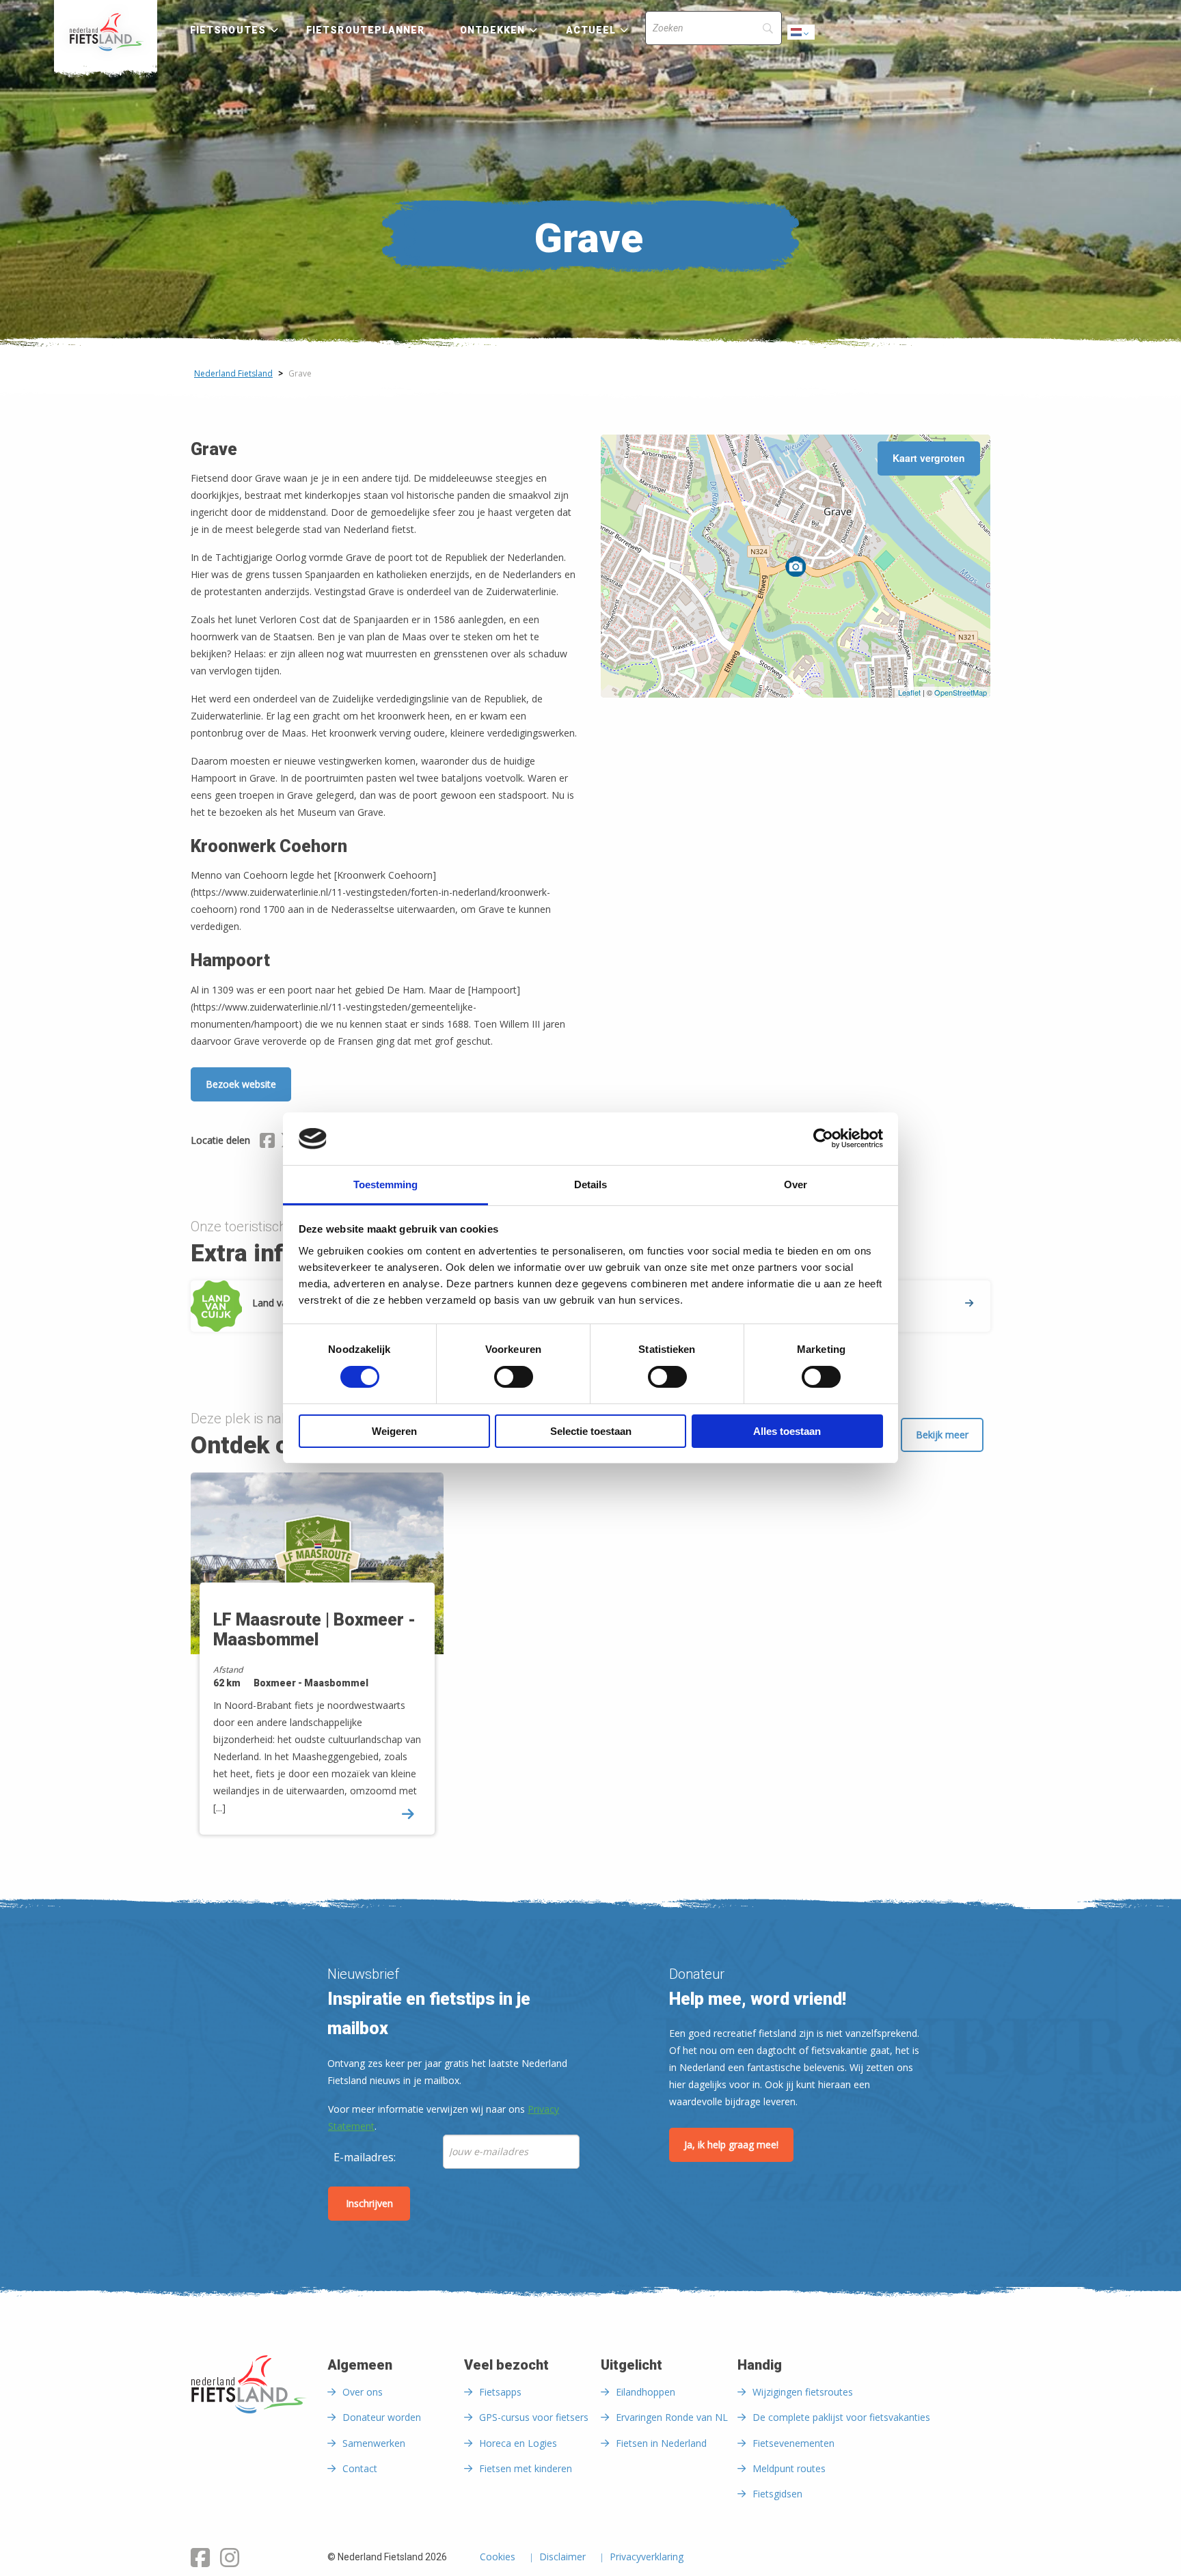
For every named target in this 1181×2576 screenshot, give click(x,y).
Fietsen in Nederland (661, 2443)
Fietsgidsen (777, 2494)
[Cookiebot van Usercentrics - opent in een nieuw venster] (823, 1138)
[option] (317, 1666)
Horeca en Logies (518, 2443)
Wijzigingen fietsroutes (803, 2392)
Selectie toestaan (591, 1431)
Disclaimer (562, 2558)
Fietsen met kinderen (526, 2468)
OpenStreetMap (961, 692)
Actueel (591, 30)
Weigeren (394, 1431)
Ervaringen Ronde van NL (672, 2417)
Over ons (363, 2392)
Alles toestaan (787, 1431)
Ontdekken (493, 30)
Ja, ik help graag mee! (731, 2145)
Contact (360, 2468)
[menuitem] (106, 32)
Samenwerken (374, 2443)
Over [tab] (796, 1184)
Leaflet (909, 692)
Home (106, 32)
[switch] (514, 1383)
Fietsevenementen (793, 2443)
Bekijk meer (942, 1435)
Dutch (802, 36)
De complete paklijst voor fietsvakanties (841, 2417)
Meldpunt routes (789, 2468)
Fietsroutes (228, 30)
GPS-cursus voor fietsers (534, 2417)
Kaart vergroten (929, 458)
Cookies (498, 2558)
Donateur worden (382, 2417)
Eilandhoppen (646, 2392)
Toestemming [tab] (385, 1184)
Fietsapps (500, 2392)
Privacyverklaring (647, 2558)
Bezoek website (241, 1084)
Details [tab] (590, 1184)
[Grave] (796, 566)
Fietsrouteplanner (365, 30)
